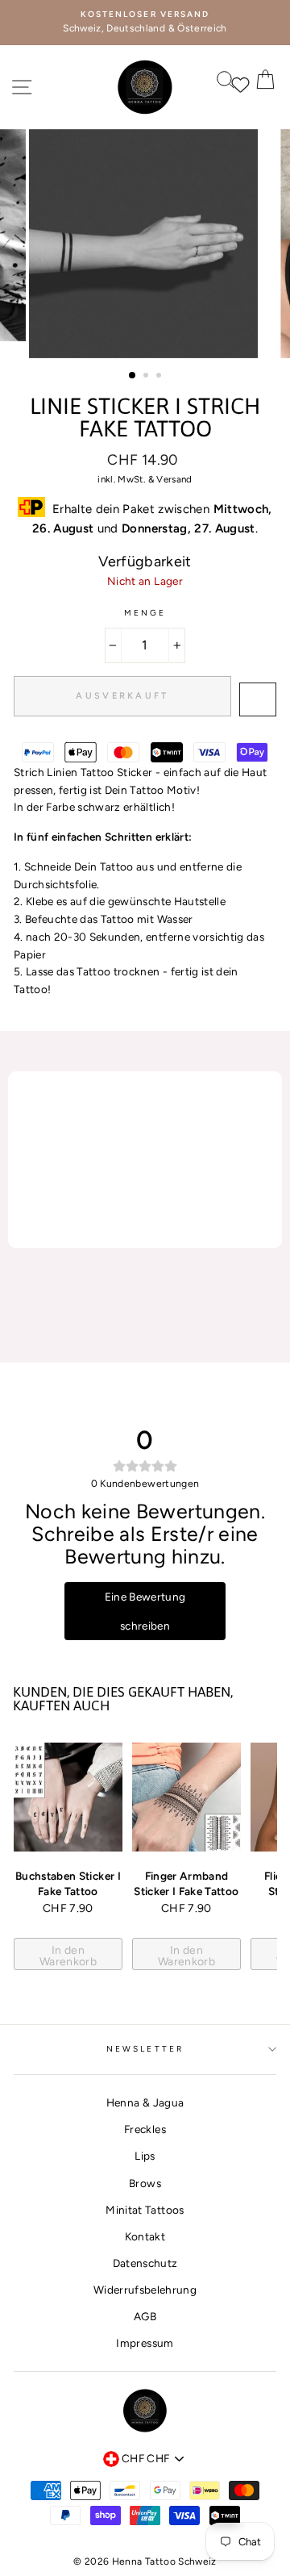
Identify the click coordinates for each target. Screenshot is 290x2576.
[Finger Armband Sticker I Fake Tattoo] (186, 1797)
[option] (145, 23)
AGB (145, 2316)
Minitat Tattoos (145, 2210)
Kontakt (145, 2236)
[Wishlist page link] (233, 83)
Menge (145, 613)
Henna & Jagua (145, 2102)
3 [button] (160, 377)
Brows (145, 2183)
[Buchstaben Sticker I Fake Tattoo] (68, 1797)
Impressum (145, 2343)
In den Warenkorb (68, 1956)
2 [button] (147, 377)
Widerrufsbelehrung (145, 2290)
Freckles (145, 2129)
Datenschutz (145, 2263)
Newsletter (145, 2049)
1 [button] (133, 376)
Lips (145, 2156)
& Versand (170, 479)
